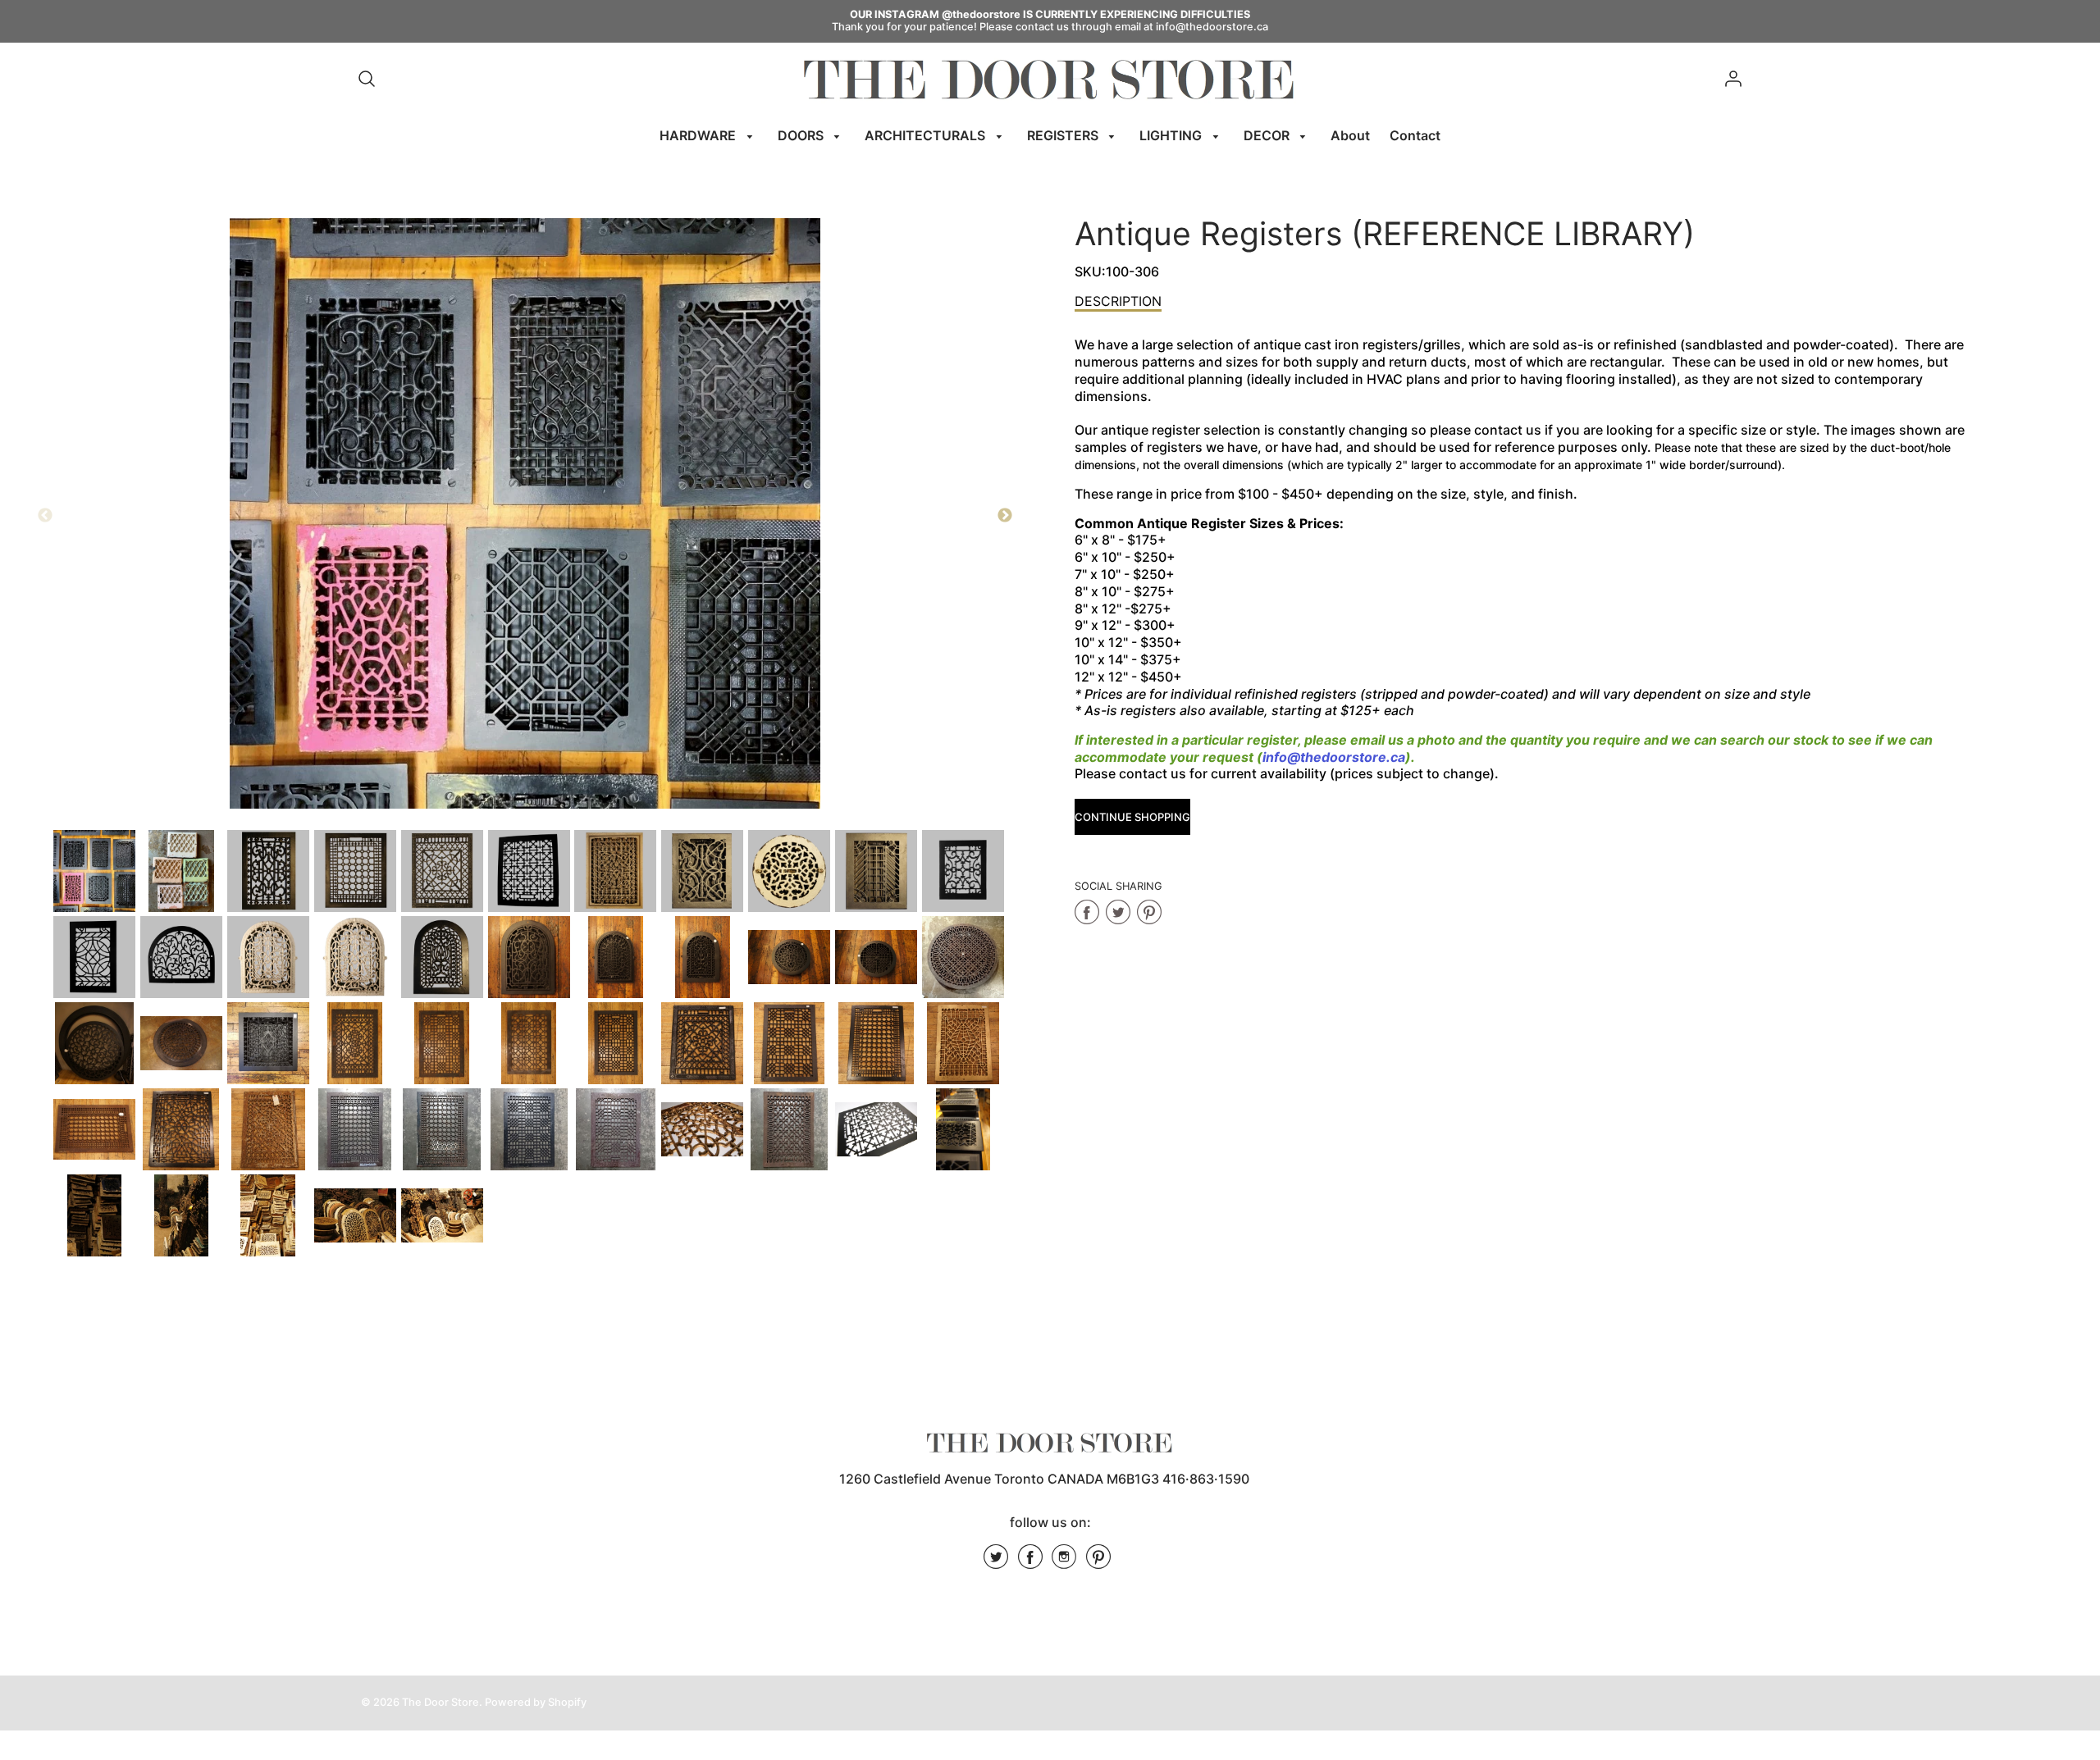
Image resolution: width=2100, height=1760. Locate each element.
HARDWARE (699, 135)
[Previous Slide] (45, 516)
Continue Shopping (1132, 817)
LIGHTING (1172, 135)
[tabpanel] (94, 871)
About (1350, 135)
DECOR (1268, 135)
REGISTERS (1064, 135)
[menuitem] (709, 136)
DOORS (802, 135)
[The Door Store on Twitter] (996, 1562)
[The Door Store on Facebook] (1030, 1562)
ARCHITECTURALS (927, 135)
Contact (1415, 135)
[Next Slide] (1005, 516)
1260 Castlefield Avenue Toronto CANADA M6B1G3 (999, 1479)
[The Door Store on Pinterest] (1098, 1562)
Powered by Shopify (536, 1702)
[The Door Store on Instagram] (1064, 1562)
